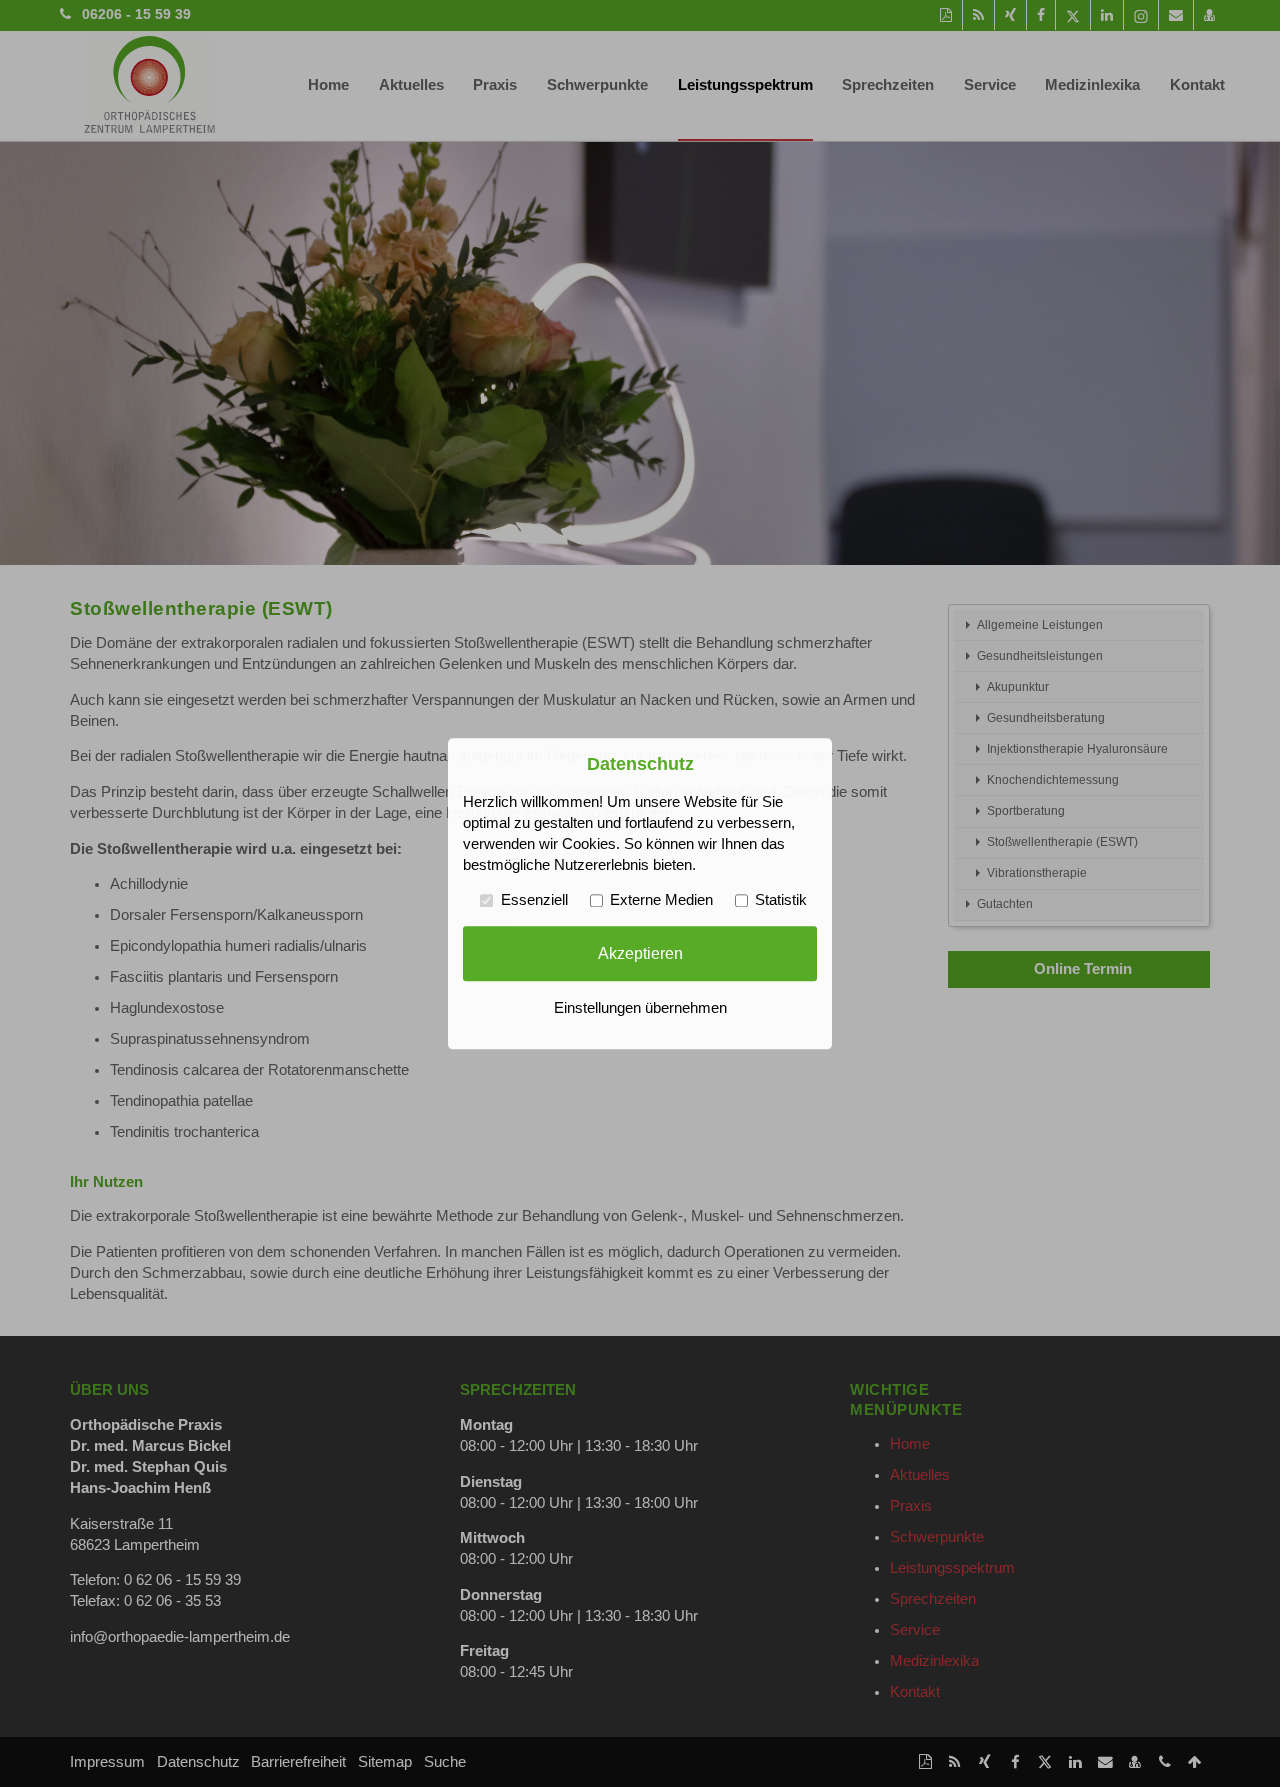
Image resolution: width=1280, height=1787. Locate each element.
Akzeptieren (640, 953)
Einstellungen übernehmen (640, 1008)
